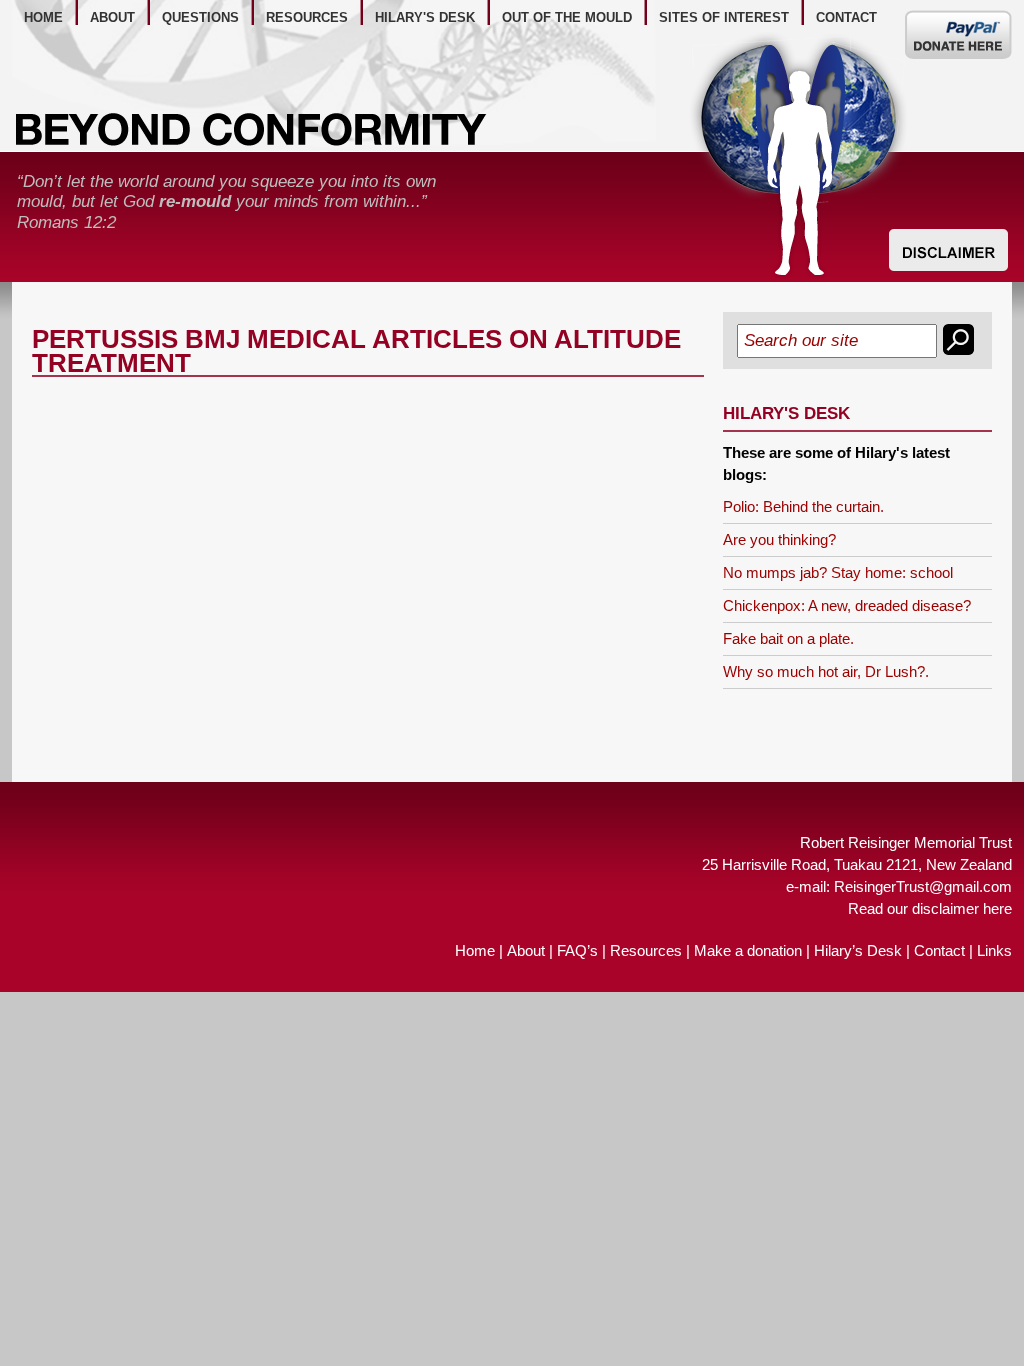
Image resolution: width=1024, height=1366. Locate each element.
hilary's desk (425, 17)
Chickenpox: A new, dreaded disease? (847, 605)
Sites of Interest (724, 17)
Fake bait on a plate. (788, 638)
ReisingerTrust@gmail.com (923, 886)
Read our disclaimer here (930, 908)
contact (846, 17)
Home (475, 950)
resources (307, 17)
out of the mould (567, 17)
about (112, 17)
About (526, 950)
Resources (646, 950)
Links (994, 950)
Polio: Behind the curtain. (803, 506)
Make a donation (748, 950)
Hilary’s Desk (858, 950)
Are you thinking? (779, 539)
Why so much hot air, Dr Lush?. (826, 671)
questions (200, 17)
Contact (939, 950)
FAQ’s (577, 950)
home (43, 17)
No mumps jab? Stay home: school (838, 572)
